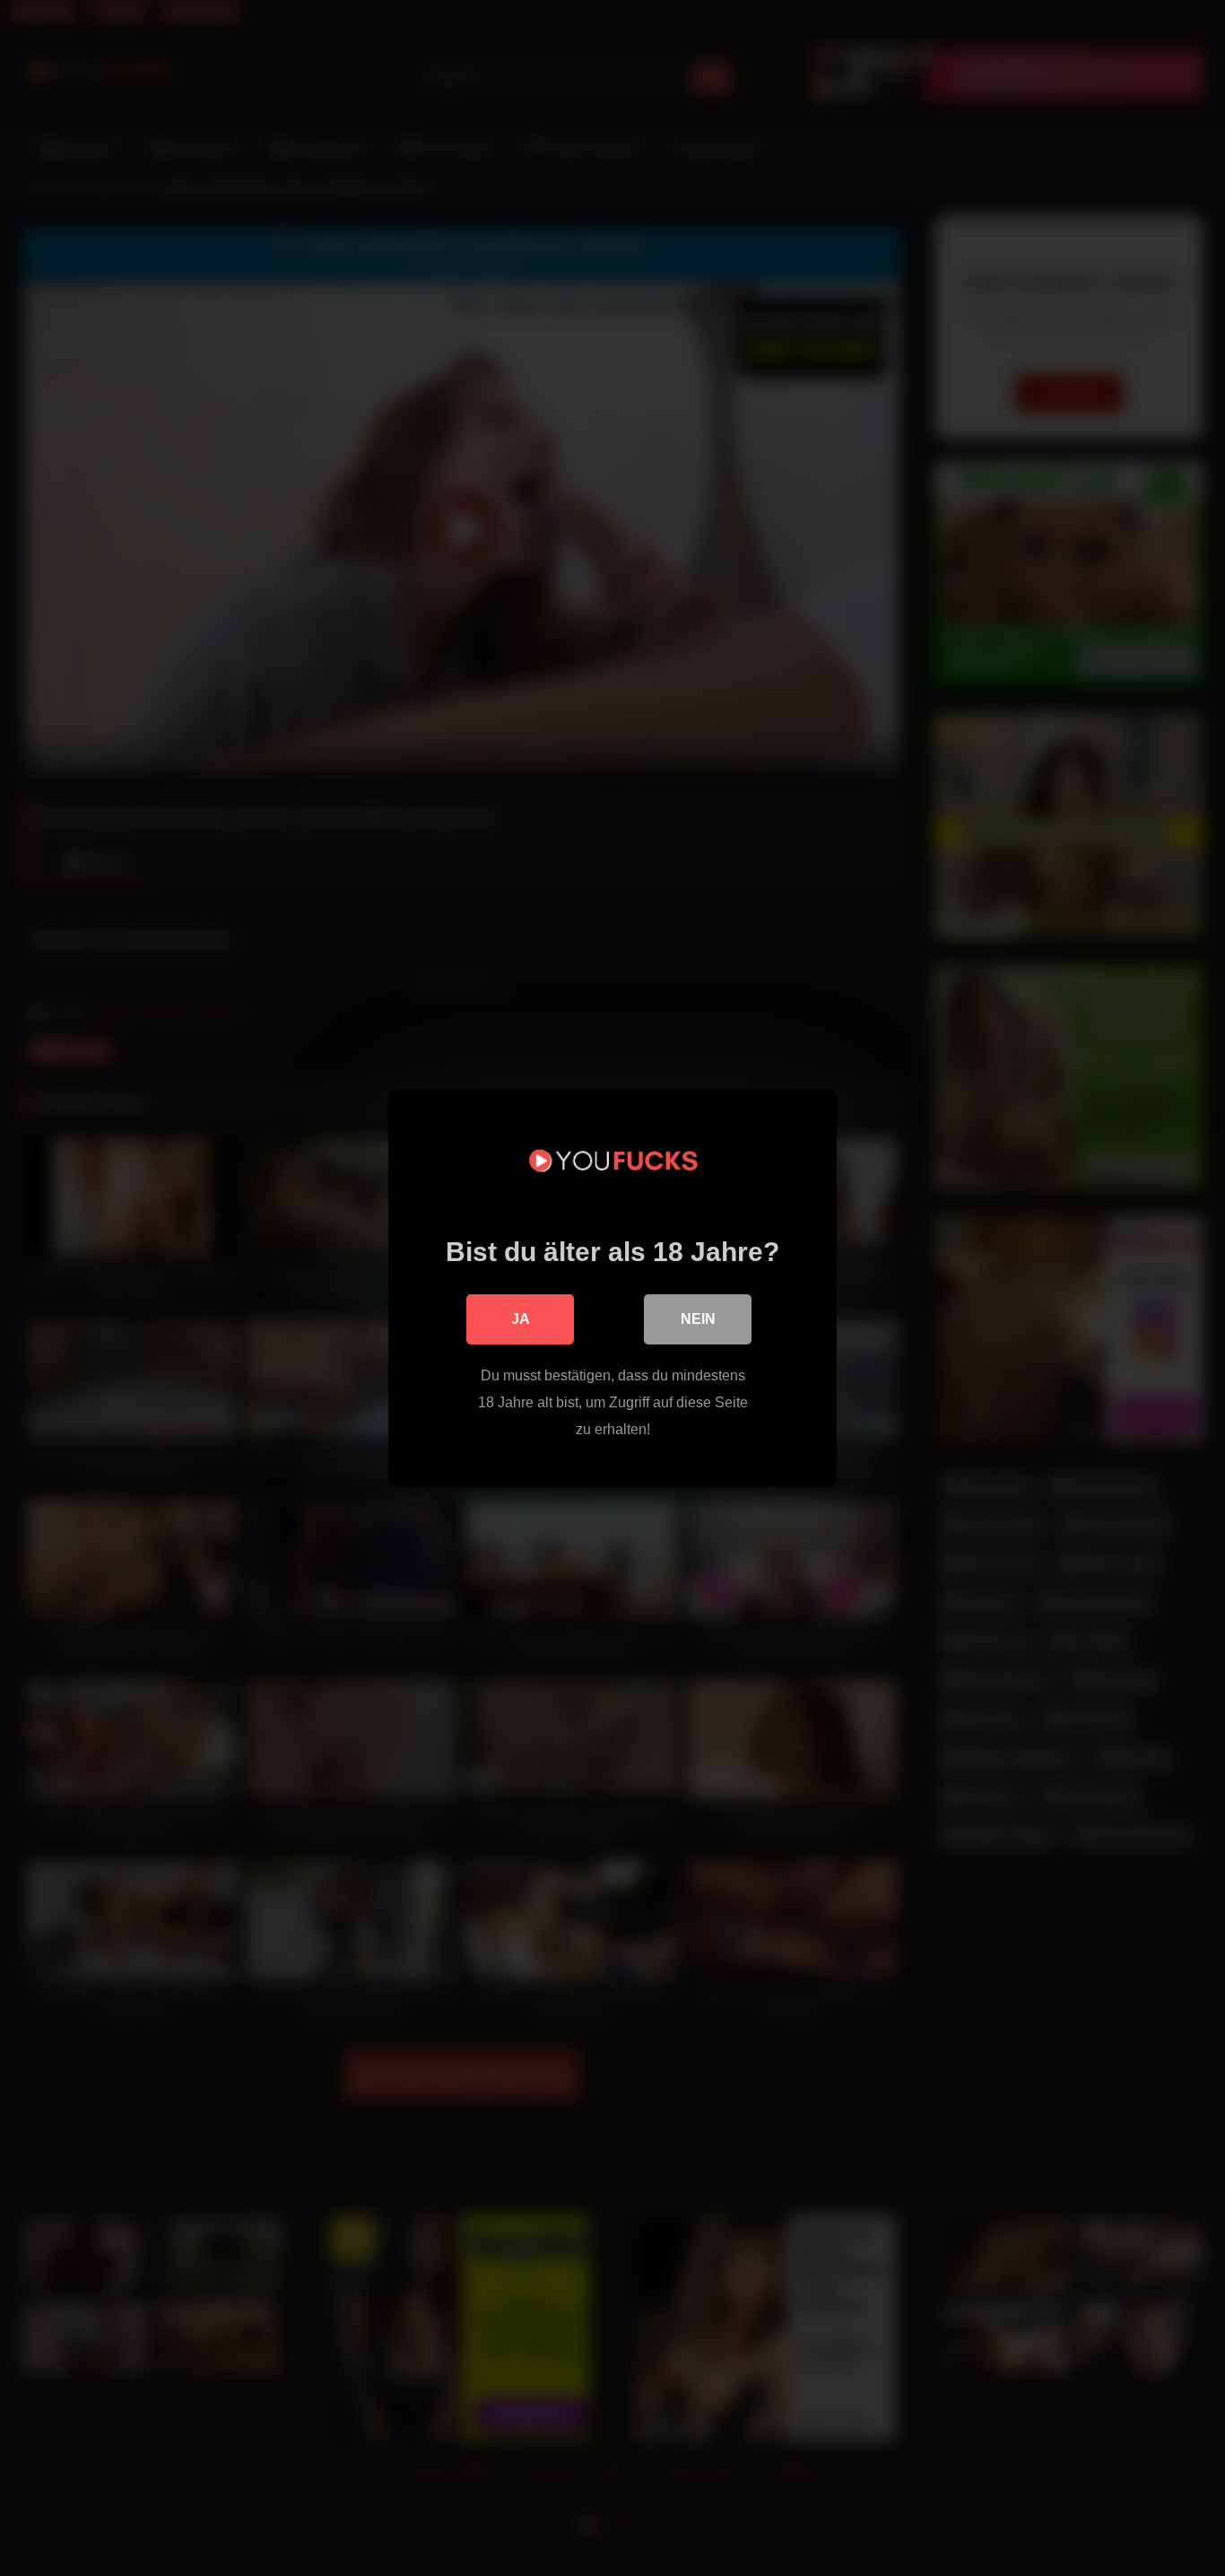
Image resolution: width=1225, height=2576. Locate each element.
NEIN (698, 1319)
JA (521, 1319)
